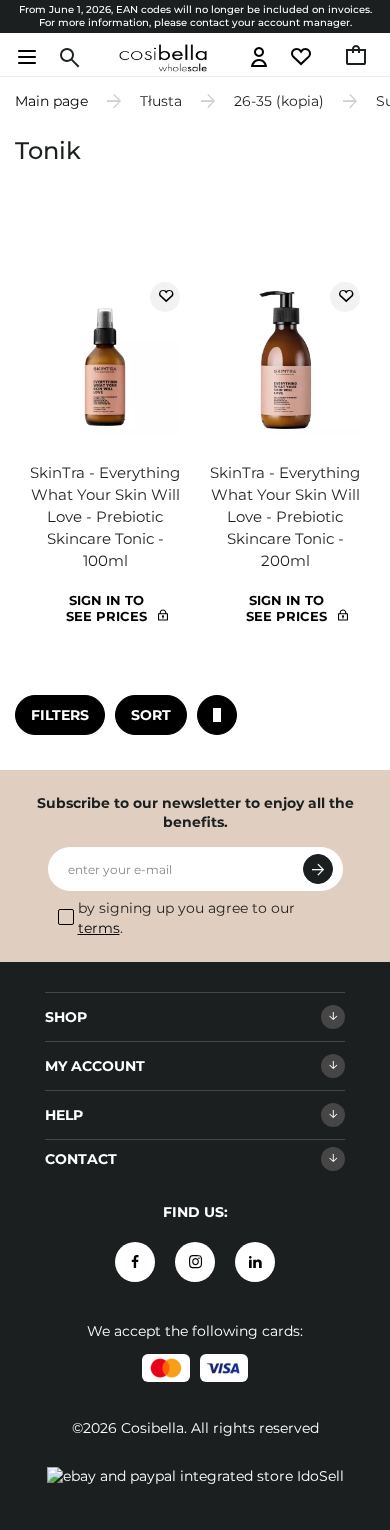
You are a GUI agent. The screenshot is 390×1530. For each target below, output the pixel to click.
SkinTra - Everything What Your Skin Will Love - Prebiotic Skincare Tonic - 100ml (105, 516)
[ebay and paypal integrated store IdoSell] (195, 1476)
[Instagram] (195, 1262)
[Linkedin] (255, 1262)
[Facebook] (135, 1262)
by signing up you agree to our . (186, 918)
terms (99, 928)
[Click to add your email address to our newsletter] (318, 869)
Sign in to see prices (106, 608)
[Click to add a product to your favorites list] (165, 297)
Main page (51, 101)
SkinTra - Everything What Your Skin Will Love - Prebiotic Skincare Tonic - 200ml (285, 516)
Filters (60, 715)
